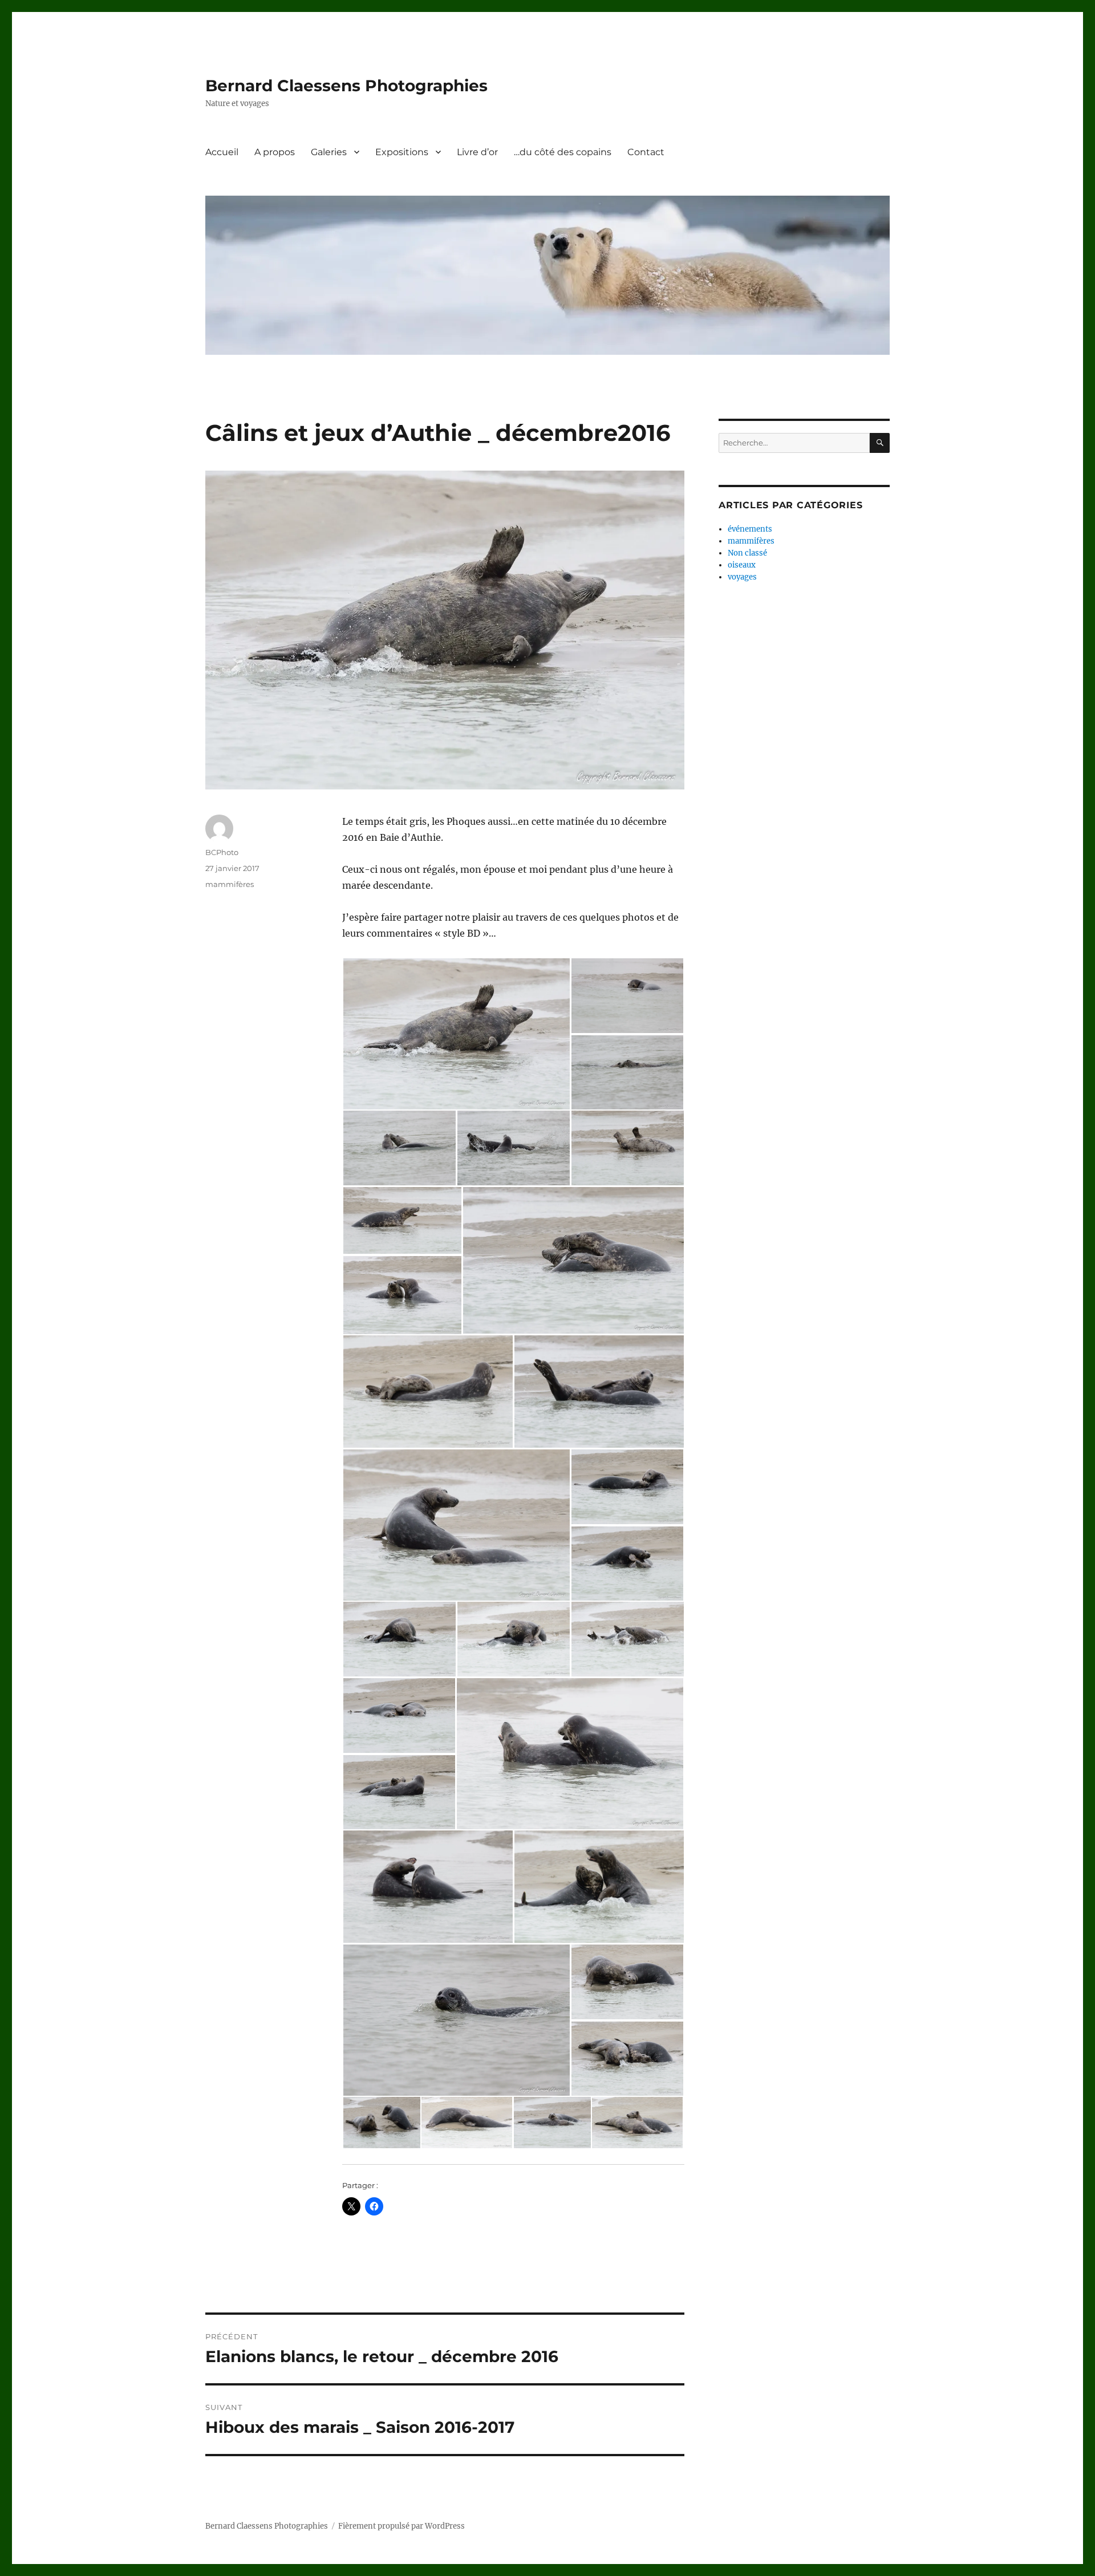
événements (750, 529)
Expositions (402, 152)
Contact (646, 152)
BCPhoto (222, 852)
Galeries (329, 152)
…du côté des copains (563, 152)
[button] (456, 1034)
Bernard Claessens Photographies (346, 86)
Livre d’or (477, 152)
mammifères (230, 884)
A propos (275, 152)
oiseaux (742, 565)
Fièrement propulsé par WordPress (401, 2526)
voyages (742, 577)
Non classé (747, 553)
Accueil (222, 152)
